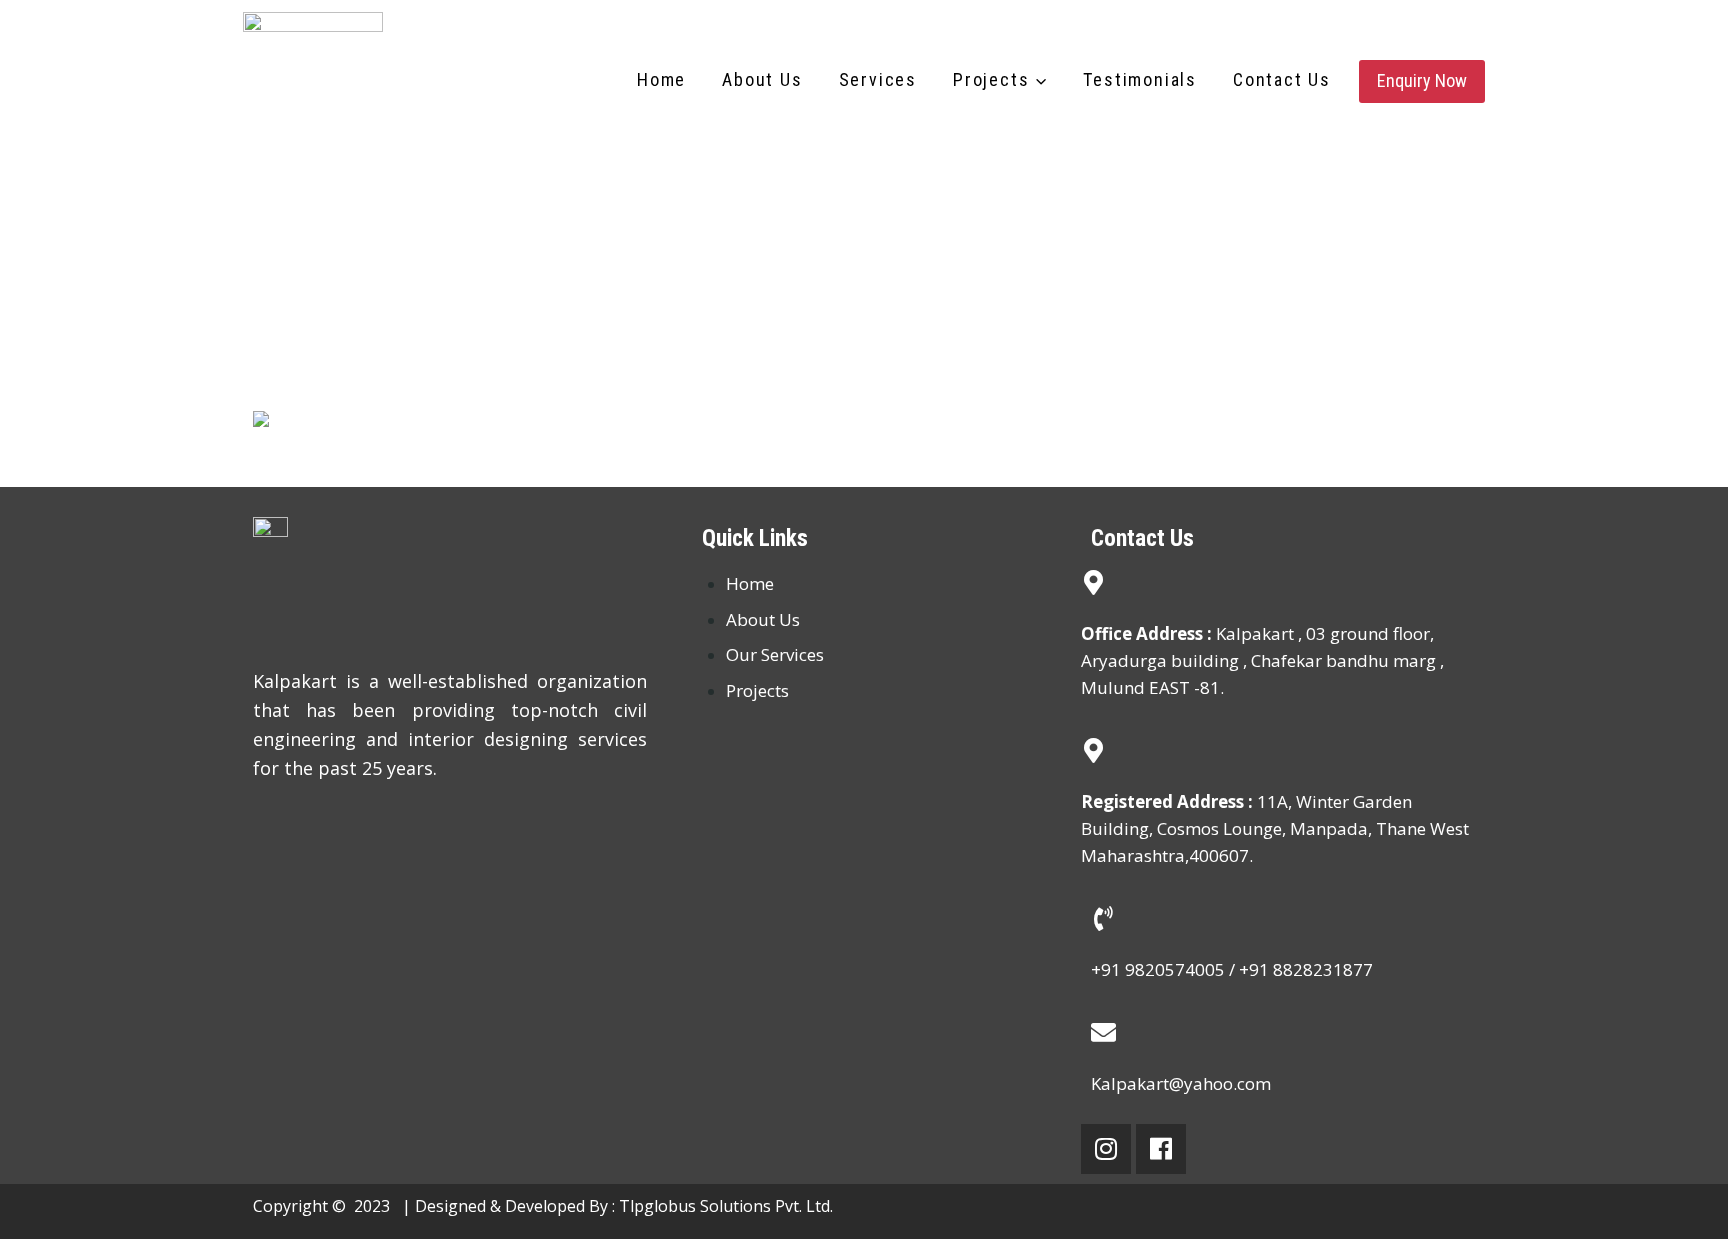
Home (661, 79)
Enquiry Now (1422, 80)
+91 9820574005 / (1165, 969)
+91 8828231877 (1306, 969)
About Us (762, 79)
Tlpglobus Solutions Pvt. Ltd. (726, 1206)
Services (878, 79)
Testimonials (1140, 79)
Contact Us (1282, 79)
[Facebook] (1161, 1149)
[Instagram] (1106, 1149)
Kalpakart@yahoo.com (1181, 1083)
